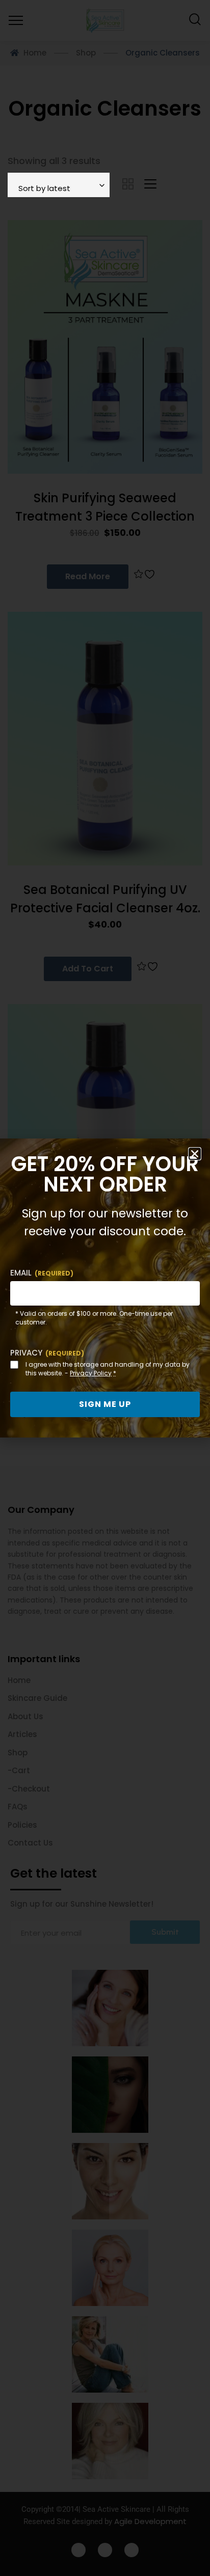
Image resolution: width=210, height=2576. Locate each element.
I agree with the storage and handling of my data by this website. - (108, 1369)
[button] (195, 1154)
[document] (105, 1288)
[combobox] (59, 185)
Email (42, 1273)
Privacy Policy (91, 1373)
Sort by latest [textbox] (44, 188)
